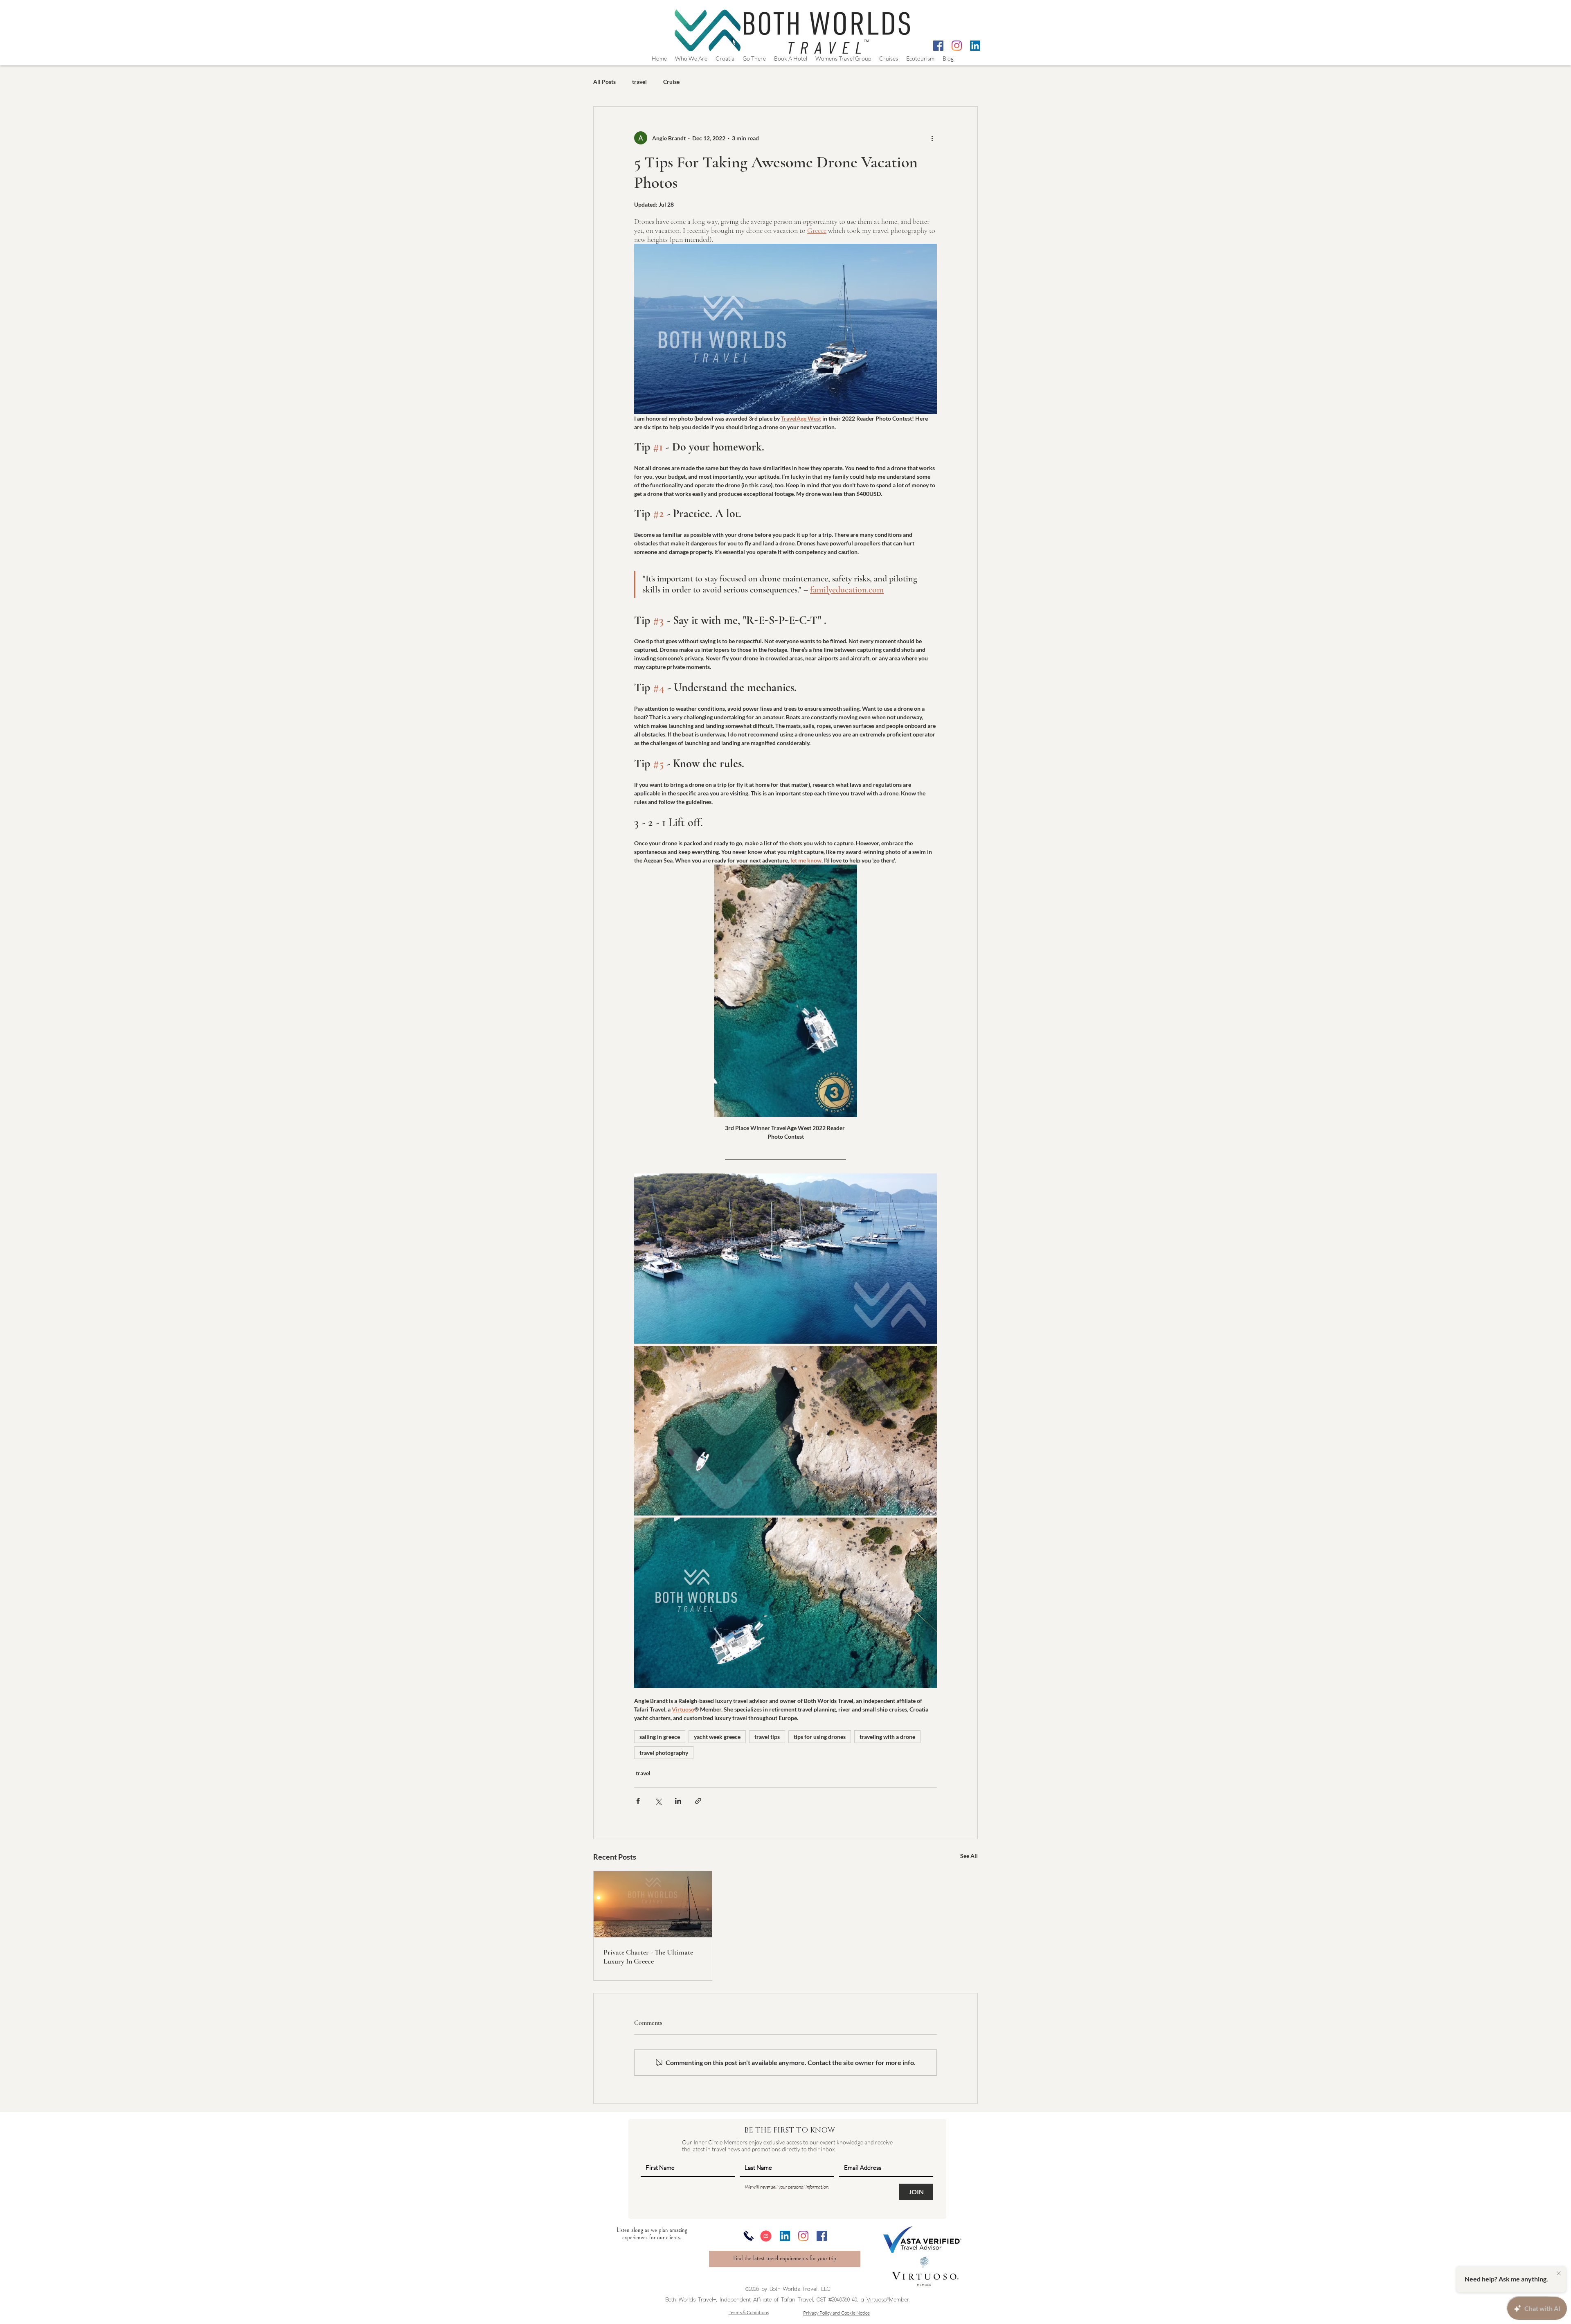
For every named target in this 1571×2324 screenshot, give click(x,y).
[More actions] (932, 138)
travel (639, 82)
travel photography (664, 1753)
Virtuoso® (878, 2300)
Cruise (671, 82)
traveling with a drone (887, 1737)
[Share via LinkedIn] (678, 1801)
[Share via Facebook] (638, 1801)
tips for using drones (820, 1737)
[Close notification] (1559, 2274)
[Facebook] (938, 46)
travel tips (767, 1737)
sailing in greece (660, 1737)
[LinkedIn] (975, 46)
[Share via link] (698, 1801)
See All (969, 1856)
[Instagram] (957, 46)
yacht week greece (717, 1737)
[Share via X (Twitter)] (658, 1801)
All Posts (604, 82)
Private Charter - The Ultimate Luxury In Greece (648, 1957)
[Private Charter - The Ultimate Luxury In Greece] (653, 1904)
